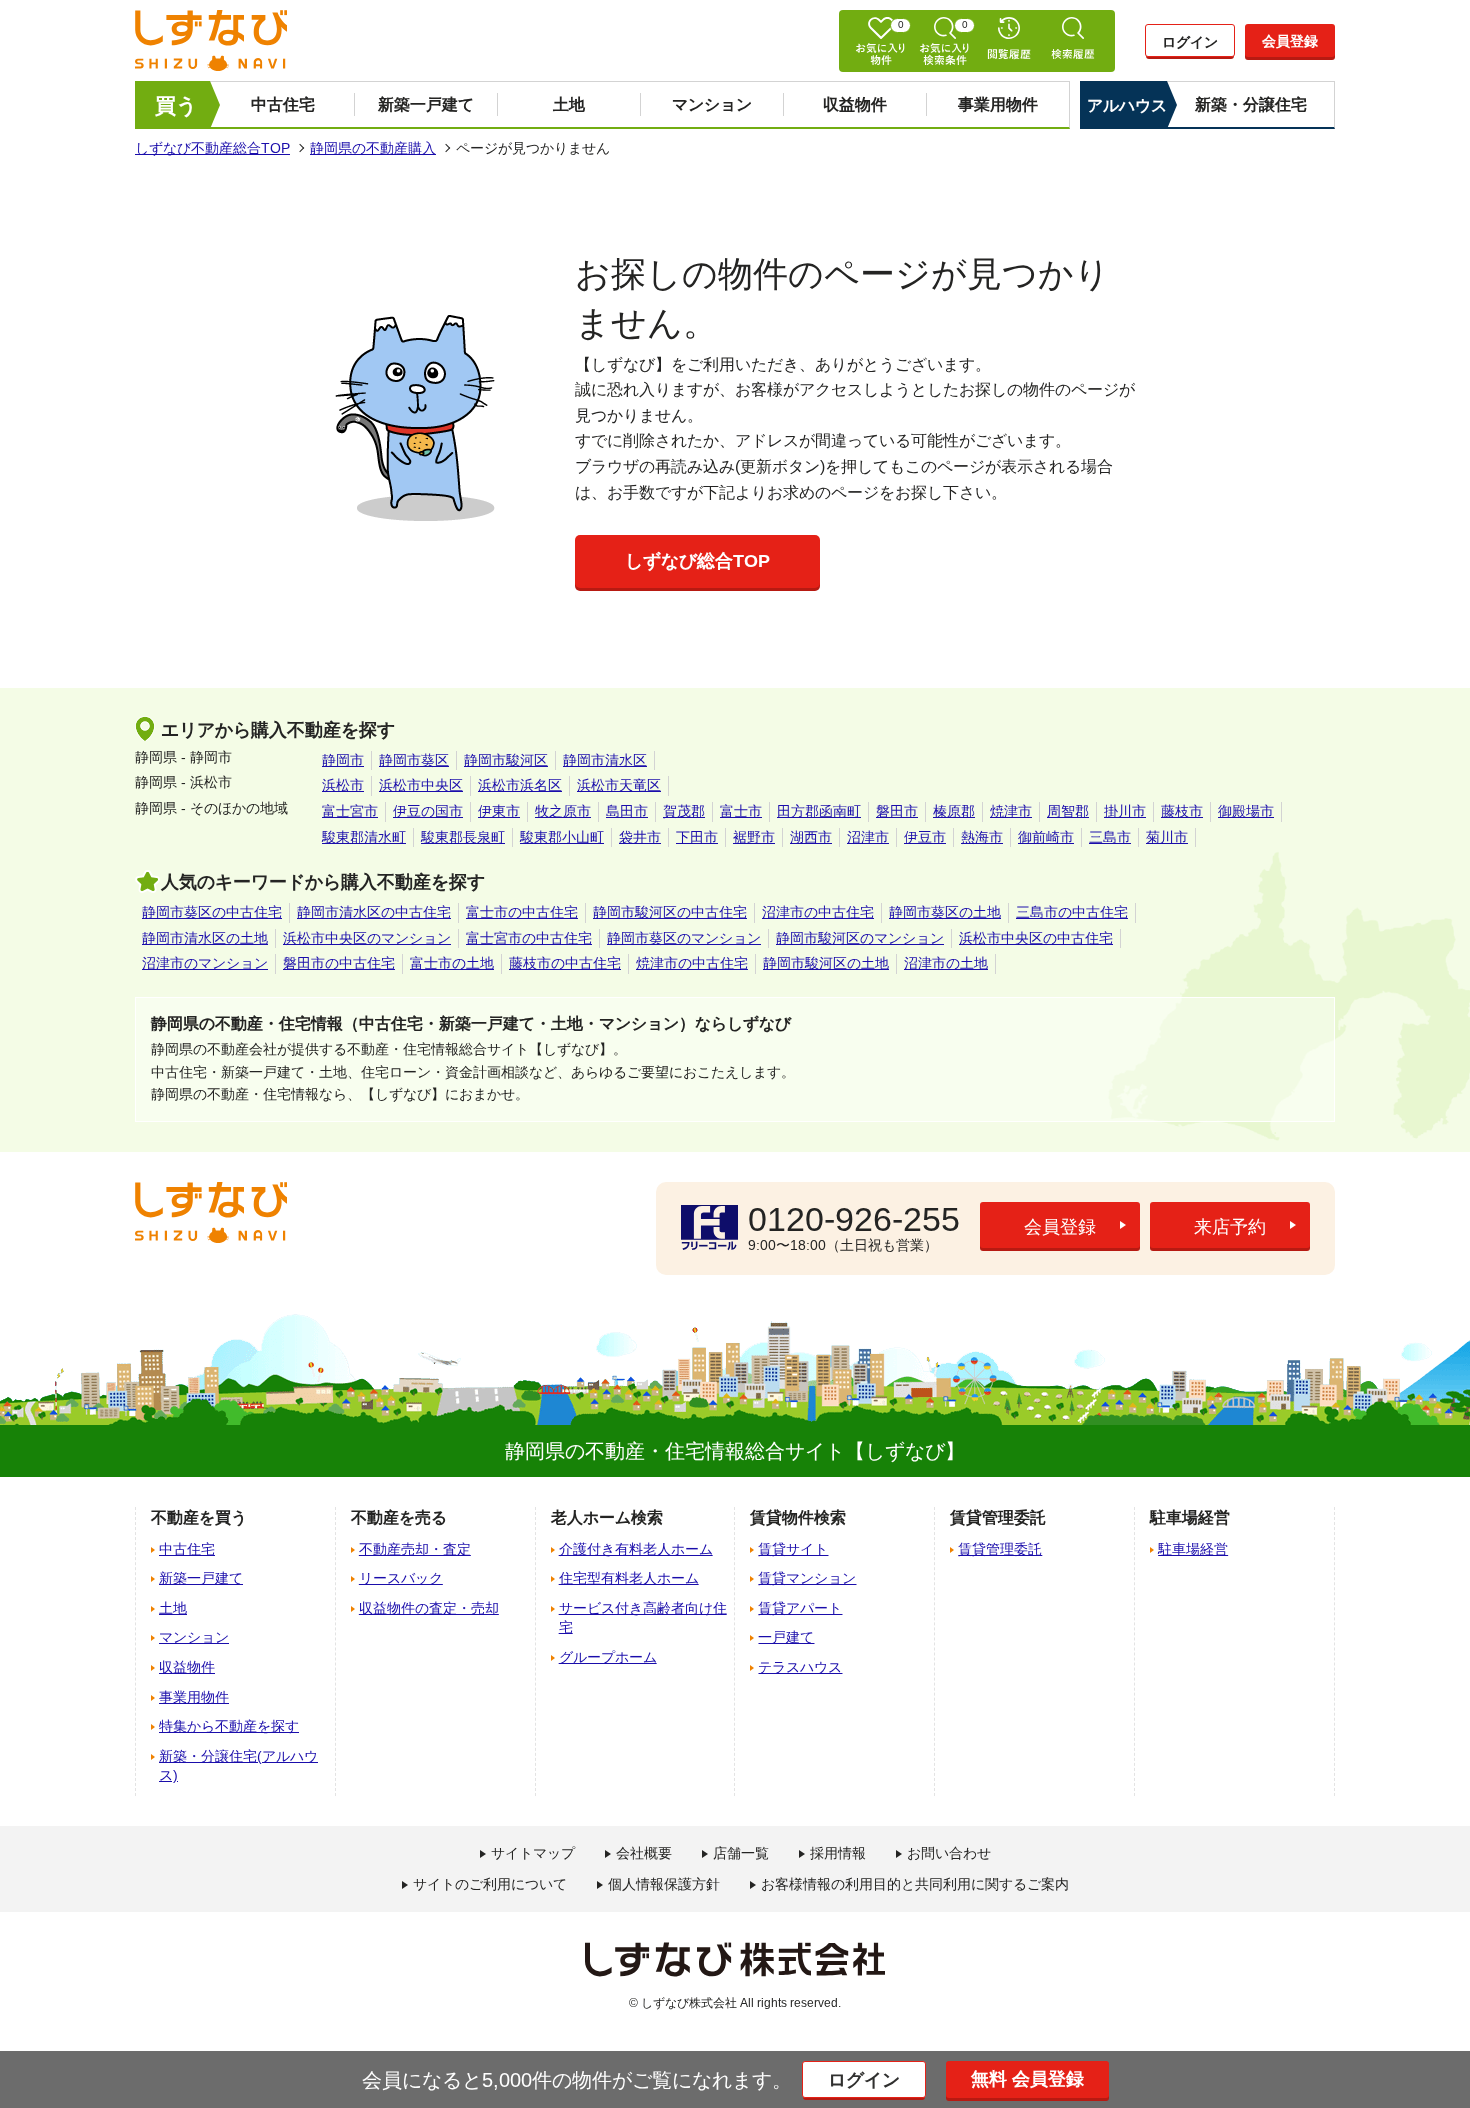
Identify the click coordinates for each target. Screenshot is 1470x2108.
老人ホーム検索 (607, 1517)
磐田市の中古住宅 (339, 963)
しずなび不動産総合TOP (212, 148)
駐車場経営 (1193, 1549)
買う (176, 105)
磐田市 (897, 811)
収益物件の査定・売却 (429, 1608)
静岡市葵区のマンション (684, 938)
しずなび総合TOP (697, 561)
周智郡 (1068, 811)
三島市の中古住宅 (1072, 912)
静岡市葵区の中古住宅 (212, 912)
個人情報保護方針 (664, 1884)
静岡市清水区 (605, 760)
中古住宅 (283, 104)
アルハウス (1127, 105)
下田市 (697, 837)
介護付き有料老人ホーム (636, 1549)
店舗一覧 (741, 1853)
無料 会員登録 (1027, 2079)
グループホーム (608, 1657)
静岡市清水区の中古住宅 (374, 912)
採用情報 (838, 1853)
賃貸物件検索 (798, 1517)
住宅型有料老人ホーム (629, 1578)
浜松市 (343, 785)
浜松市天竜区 (619, 785)
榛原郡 (954, 811)
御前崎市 (1046, 837)
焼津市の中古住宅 (692, 963)
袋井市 (640, 837)
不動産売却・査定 (415, 1549)
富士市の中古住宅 (522, 912)
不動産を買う (199, 1517)
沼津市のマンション (205, 963)
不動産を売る (399, 1517)
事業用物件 (998, 104)
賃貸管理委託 (1000, 1549)
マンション (712, 104)
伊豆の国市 (428, 811)
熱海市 (982, 837)
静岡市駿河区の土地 (826, 963)
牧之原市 (563, 811)
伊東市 (499, 811)
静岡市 (343, 760)
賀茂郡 (684, 811)
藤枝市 (1182, 811)
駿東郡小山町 (562, 837)
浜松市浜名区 (520, 785)
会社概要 (644, 1853)
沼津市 (868, 837)
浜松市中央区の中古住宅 (1036, 938)
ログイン (1190, 42)
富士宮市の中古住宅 (529, 938)
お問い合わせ (949, 1853)
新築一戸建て (426, 104)
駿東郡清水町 (364, 837)
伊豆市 (925, 837)
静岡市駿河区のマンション (860, 938)
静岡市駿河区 (506, 760)
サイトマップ (533, 1853)
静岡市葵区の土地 (945, 912)
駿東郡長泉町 (463, 837)
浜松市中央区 (421, 785)
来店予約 (1230, 1227)
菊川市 (1167, 837)
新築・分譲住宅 (1251, 104)
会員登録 (1290, 41)
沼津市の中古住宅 (818, 912)
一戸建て (786, 1637)
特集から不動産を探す (229, 1726)
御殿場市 (1246, 811)
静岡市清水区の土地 (205, 938)
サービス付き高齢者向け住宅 (643, 1618)
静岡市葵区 (414, 760)
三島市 (1110, 837)
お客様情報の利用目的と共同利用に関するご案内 (915, 1884)
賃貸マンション (807, 1578)
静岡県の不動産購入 (373, 148)
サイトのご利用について (490, 1884)
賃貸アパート (800, 1608)
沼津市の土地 (946, 963)
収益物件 (855, 104)
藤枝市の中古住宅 (565, 963)
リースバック (401, 1578)
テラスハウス (800, 1667)
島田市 (627, 811)
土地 (569, 104)
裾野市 (754, 837)
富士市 (741, 811)
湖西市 (811, 837)
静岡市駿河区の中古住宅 (670, 912)
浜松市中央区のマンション (367, 938)
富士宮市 (350, 811)
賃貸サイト (793, 1549)
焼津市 (1011, 811)
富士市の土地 (452, 963)
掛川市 (1125, 811)
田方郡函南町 (819, 811)
